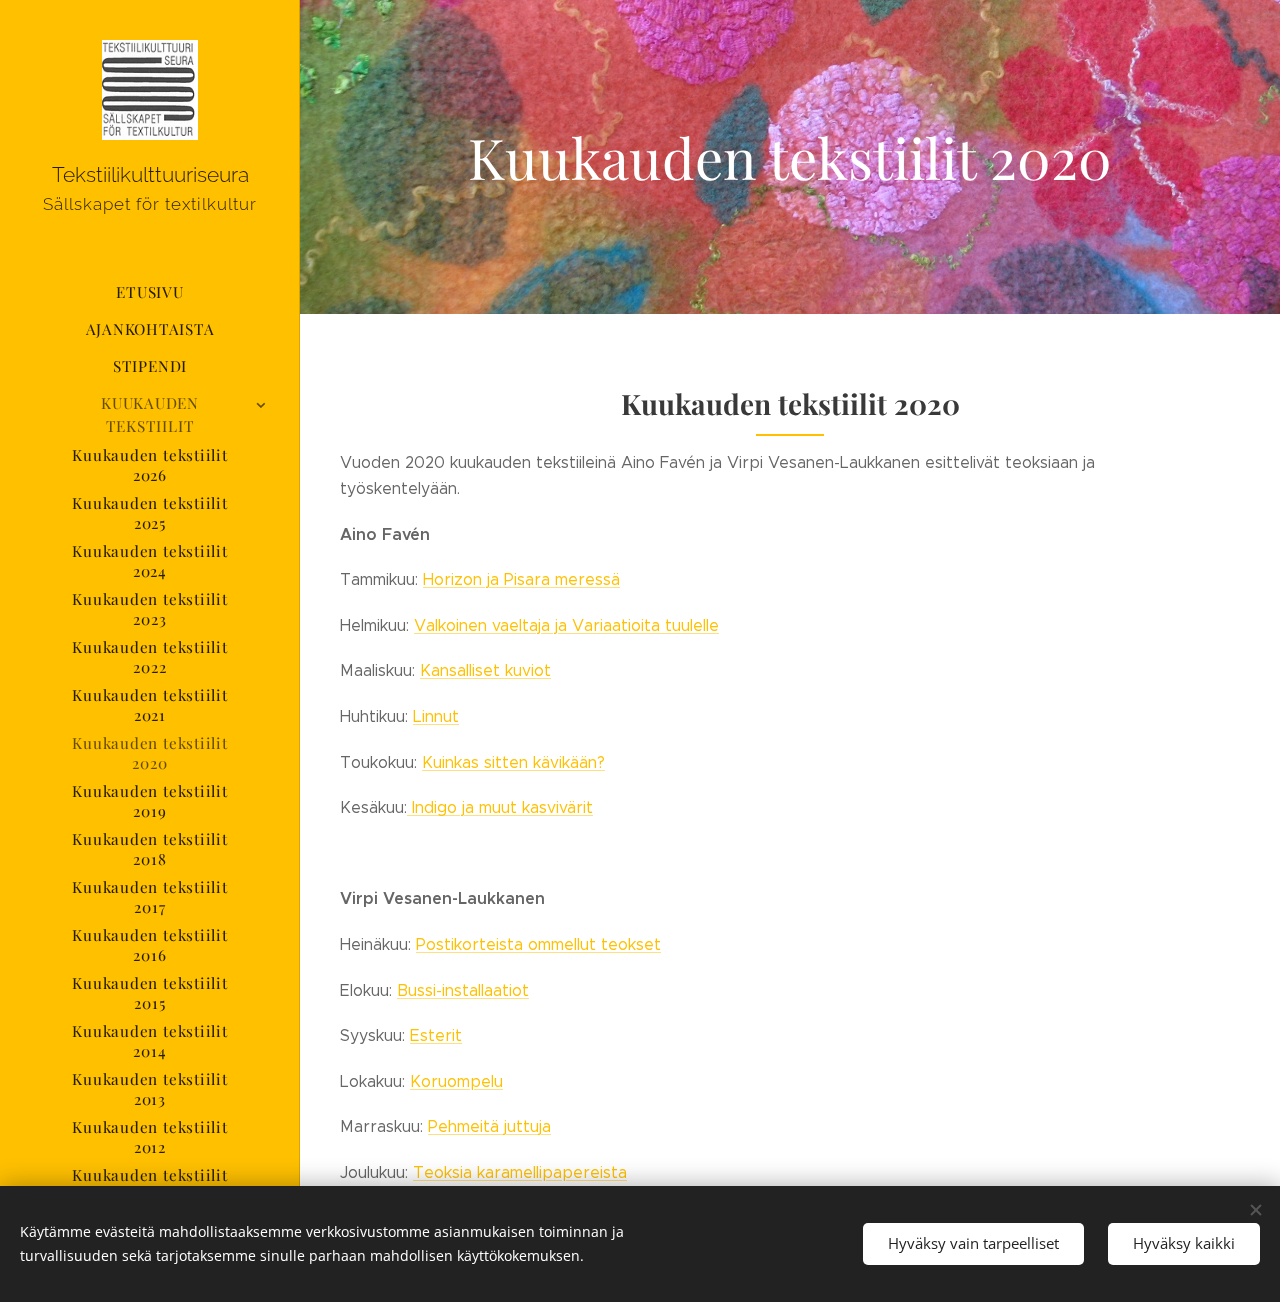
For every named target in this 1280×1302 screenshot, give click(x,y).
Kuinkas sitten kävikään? (513, 762)
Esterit (436, 1035)
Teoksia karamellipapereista (520, 1172)
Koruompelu (456, 1081)
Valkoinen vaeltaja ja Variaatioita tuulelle (566, 625)
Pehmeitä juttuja (489, 1126)
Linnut (436, 716)
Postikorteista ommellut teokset (538, 944)
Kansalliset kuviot (485, 670)
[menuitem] (150, 292)
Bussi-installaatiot (463, 990)
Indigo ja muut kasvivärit (500, 807)
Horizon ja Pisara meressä (521, 579)
